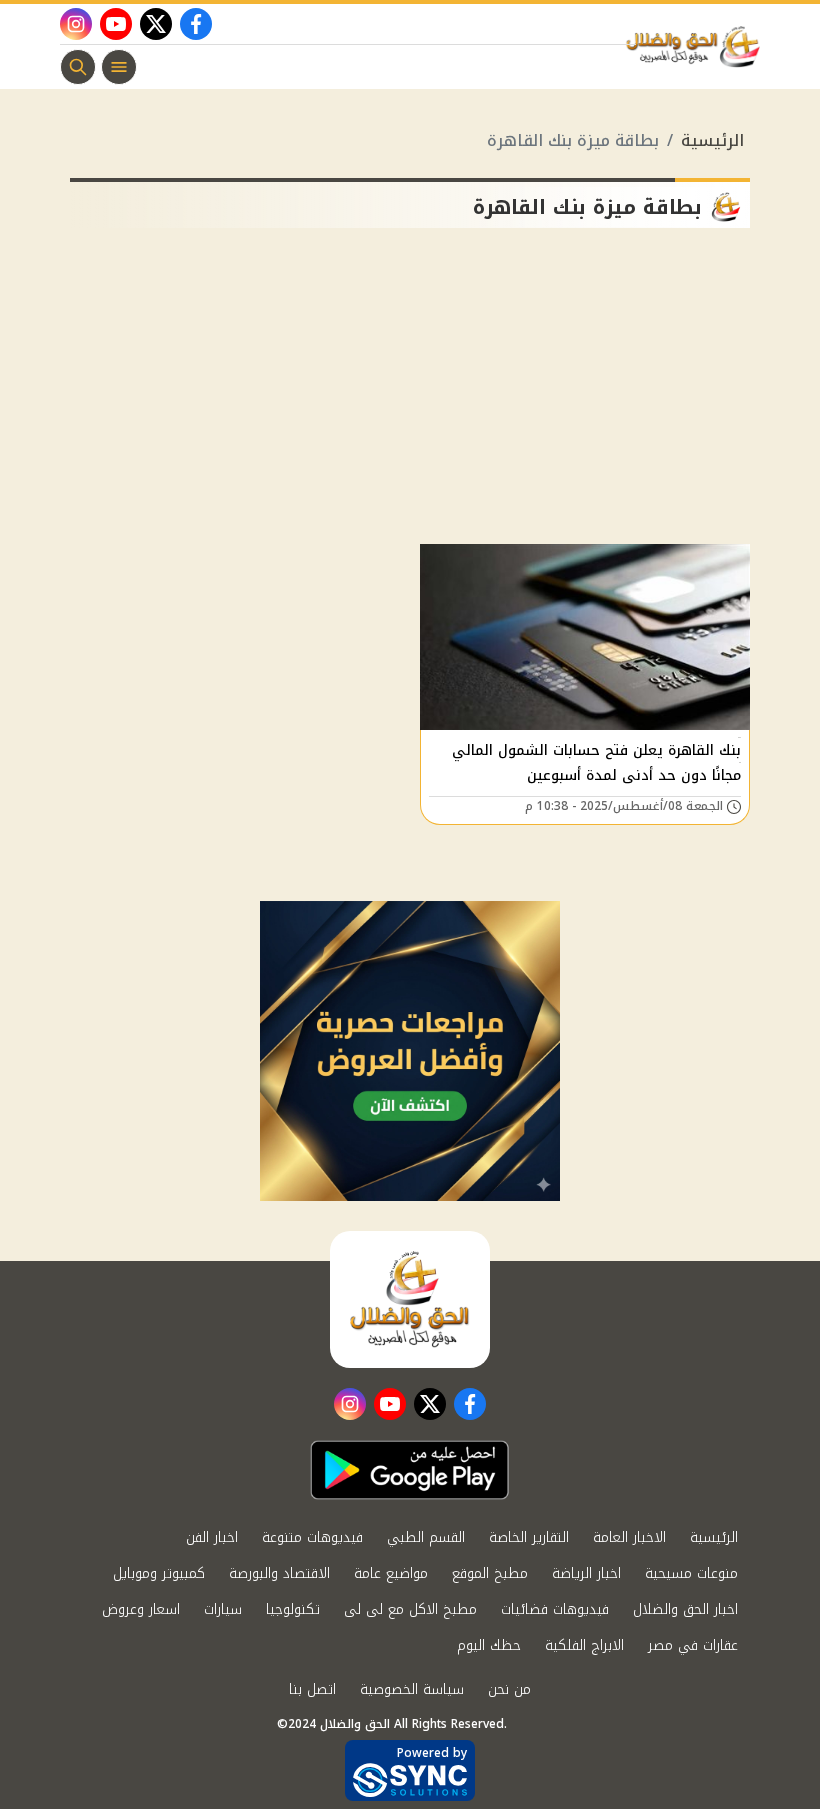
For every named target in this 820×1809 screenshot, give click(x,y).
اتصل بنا (312, 1689)
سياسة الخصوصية (412, 1689)
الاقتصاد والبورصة (279, 1573)
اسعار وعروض (141, 1609)
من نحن (509, 1689)
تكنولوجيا (293, 1609)
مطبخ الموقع (490, 1573)
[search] (78, 67)
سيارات (223, 1609)
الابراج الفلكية (584, 1645)
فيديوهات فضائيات (555, 1609)
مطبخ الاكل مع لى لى (410, 1609)
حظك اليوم (489, 1645)
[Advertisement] (410, 394)
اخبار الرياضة (586, 1573)
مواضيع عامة (391, 1573)
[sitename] (410, 1299)
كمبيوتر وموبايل (159, 1573)
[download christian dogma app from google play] (410, 1470)
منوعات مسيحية (691, 1573)
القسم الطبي (426, 1537)
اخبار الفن (212, 1537)
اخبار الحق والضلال (685, 1609)
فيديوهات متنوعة (312, 1537)
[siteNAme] (698, 47)
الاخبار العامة (629, 1537)
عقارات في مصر (693, 1645)
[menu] (119, 67)
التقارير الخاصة (529, 1537)
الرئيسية (712, 140)
